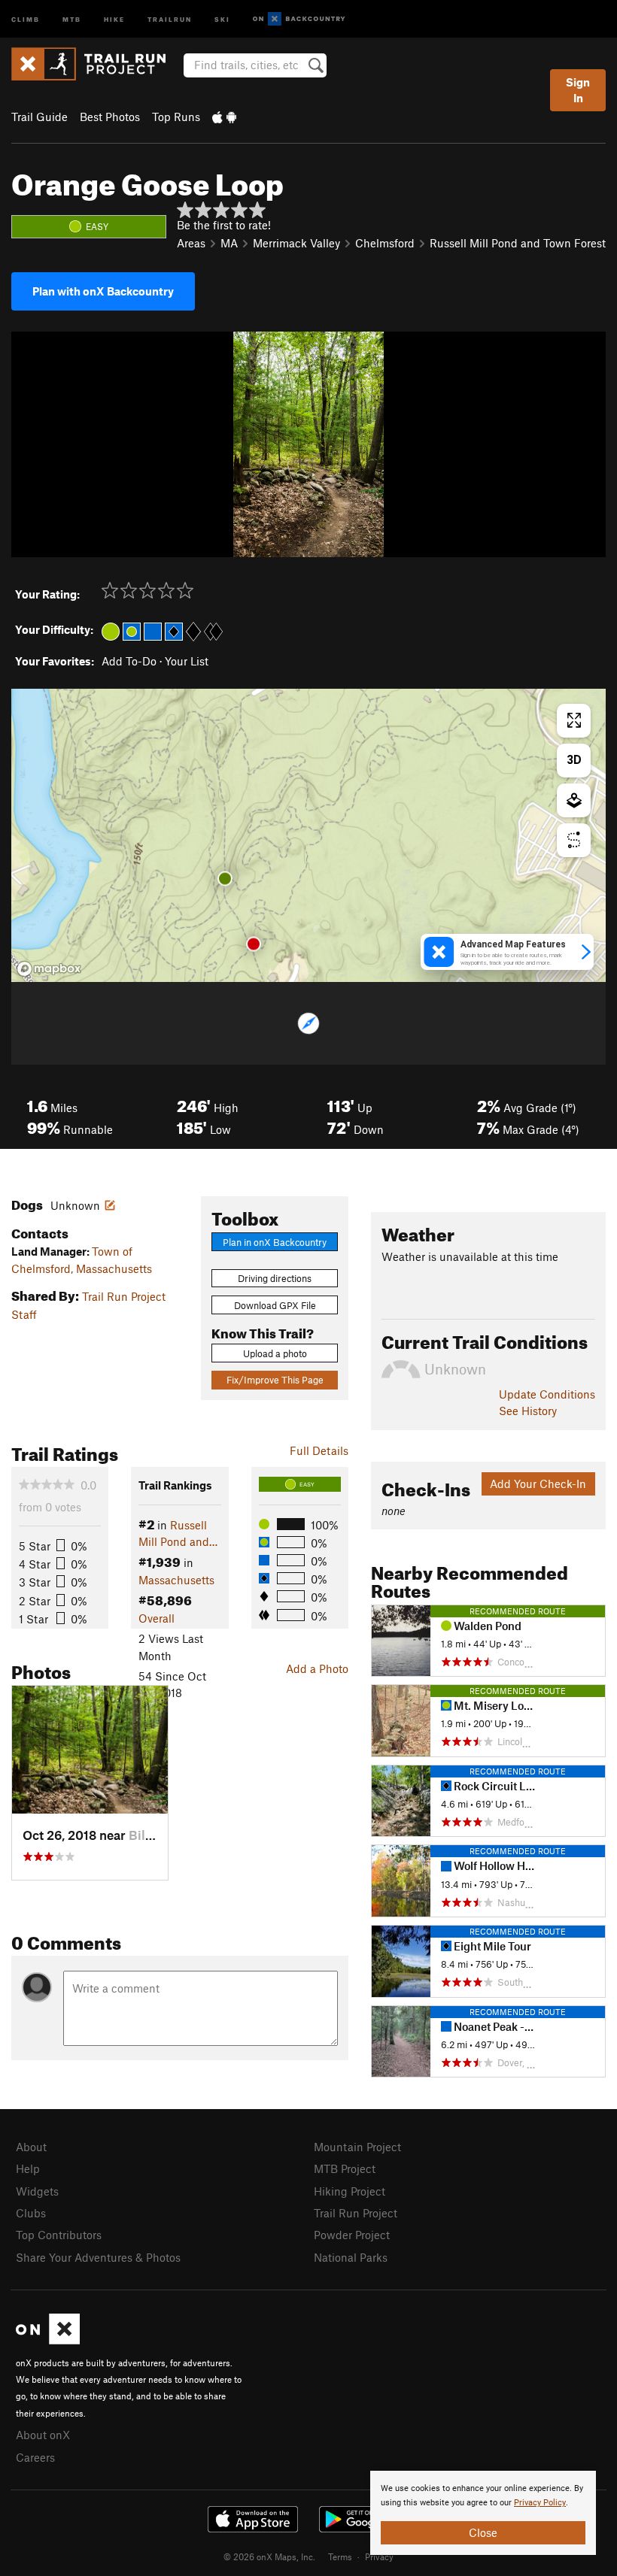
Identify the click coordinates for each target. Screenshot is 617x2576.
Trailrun (170, 18)
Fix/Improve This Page (275, 1380)
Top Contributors (59, 2235)
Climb (26, 18)
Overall (157, 1618)
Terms (340, 2556)
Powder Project (352, 2235)
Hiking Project (350, 2191)
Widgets (37, 2191)
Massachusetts (176, 1580)
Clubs (31, 2213)
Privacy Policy (540, 2503)
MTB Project (345, 2168)
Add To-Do (129, 661)
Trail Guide (40, 117)
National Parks (351, 2257)
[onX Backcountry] (299, 19)
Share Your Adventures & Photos (98, 2257)
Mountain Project (357, 2147)
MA (229, 243)
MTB (72, 18)
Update (547, 1394)
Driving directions (275, 1278)
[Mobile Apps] (224, 117)
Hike (114, 18)
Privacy (379, 2556)
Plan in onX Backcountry (275, 1242)
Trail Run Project (356, 2213)
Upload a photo (275, 1353)
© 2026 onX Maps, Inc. (269, 2556)
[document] (483, 2513)
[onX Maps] (48, 2340)
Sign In (578, 90)
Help (28, 2168)
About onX (43, 2435)
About (31, 2147)
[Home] (96, 64)
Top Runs (176, 117)
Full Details (319, 1450)
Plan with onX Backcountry (103, 291)
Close (483, 2532)
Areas (191, 243)
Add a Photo (317, 1668)
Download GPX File (275, 1305)
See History (528, 1411)
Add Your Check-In (538, 1483)
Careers (35, 2457)
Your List (187, 661)
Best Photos (110, 117)
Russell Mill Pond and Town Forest (518, 243)
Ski (222, 18)
